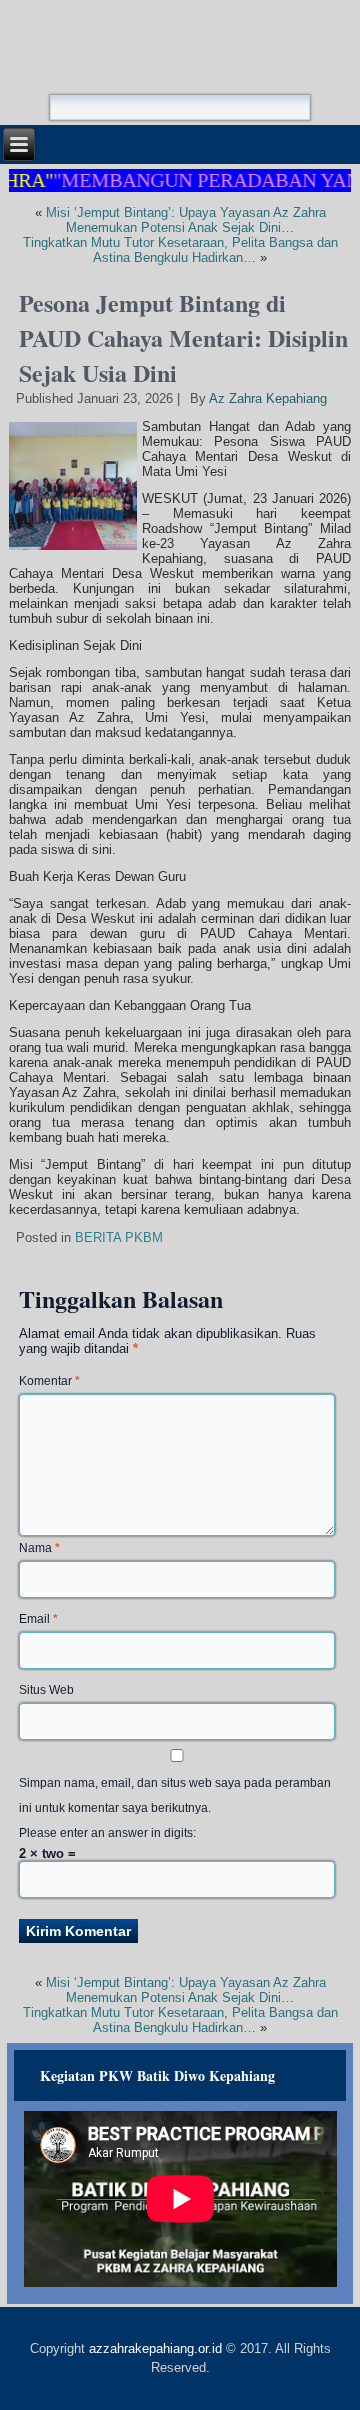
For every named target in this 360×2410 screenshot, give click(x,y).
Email (38, 1619)
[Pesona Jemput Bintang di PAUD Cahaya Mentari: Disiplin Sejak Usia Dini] (75, 550)
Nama (39, 1548)
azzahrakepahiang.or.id (155, 2348)
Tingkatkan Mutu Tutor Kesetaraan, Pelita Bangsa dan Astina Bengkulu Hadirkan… (180, 250)
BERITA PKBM (119, 1237)
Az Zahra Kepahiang (268, 398)
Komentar (49, 1381)
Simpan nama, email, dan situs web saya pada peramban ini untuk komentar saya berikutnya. (175, 1795)
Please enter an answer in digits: (107, 1833)
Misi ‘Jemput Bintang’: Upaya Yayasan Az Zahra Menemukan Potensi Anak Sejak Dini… (186, 220)
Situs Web (46, 1690)
